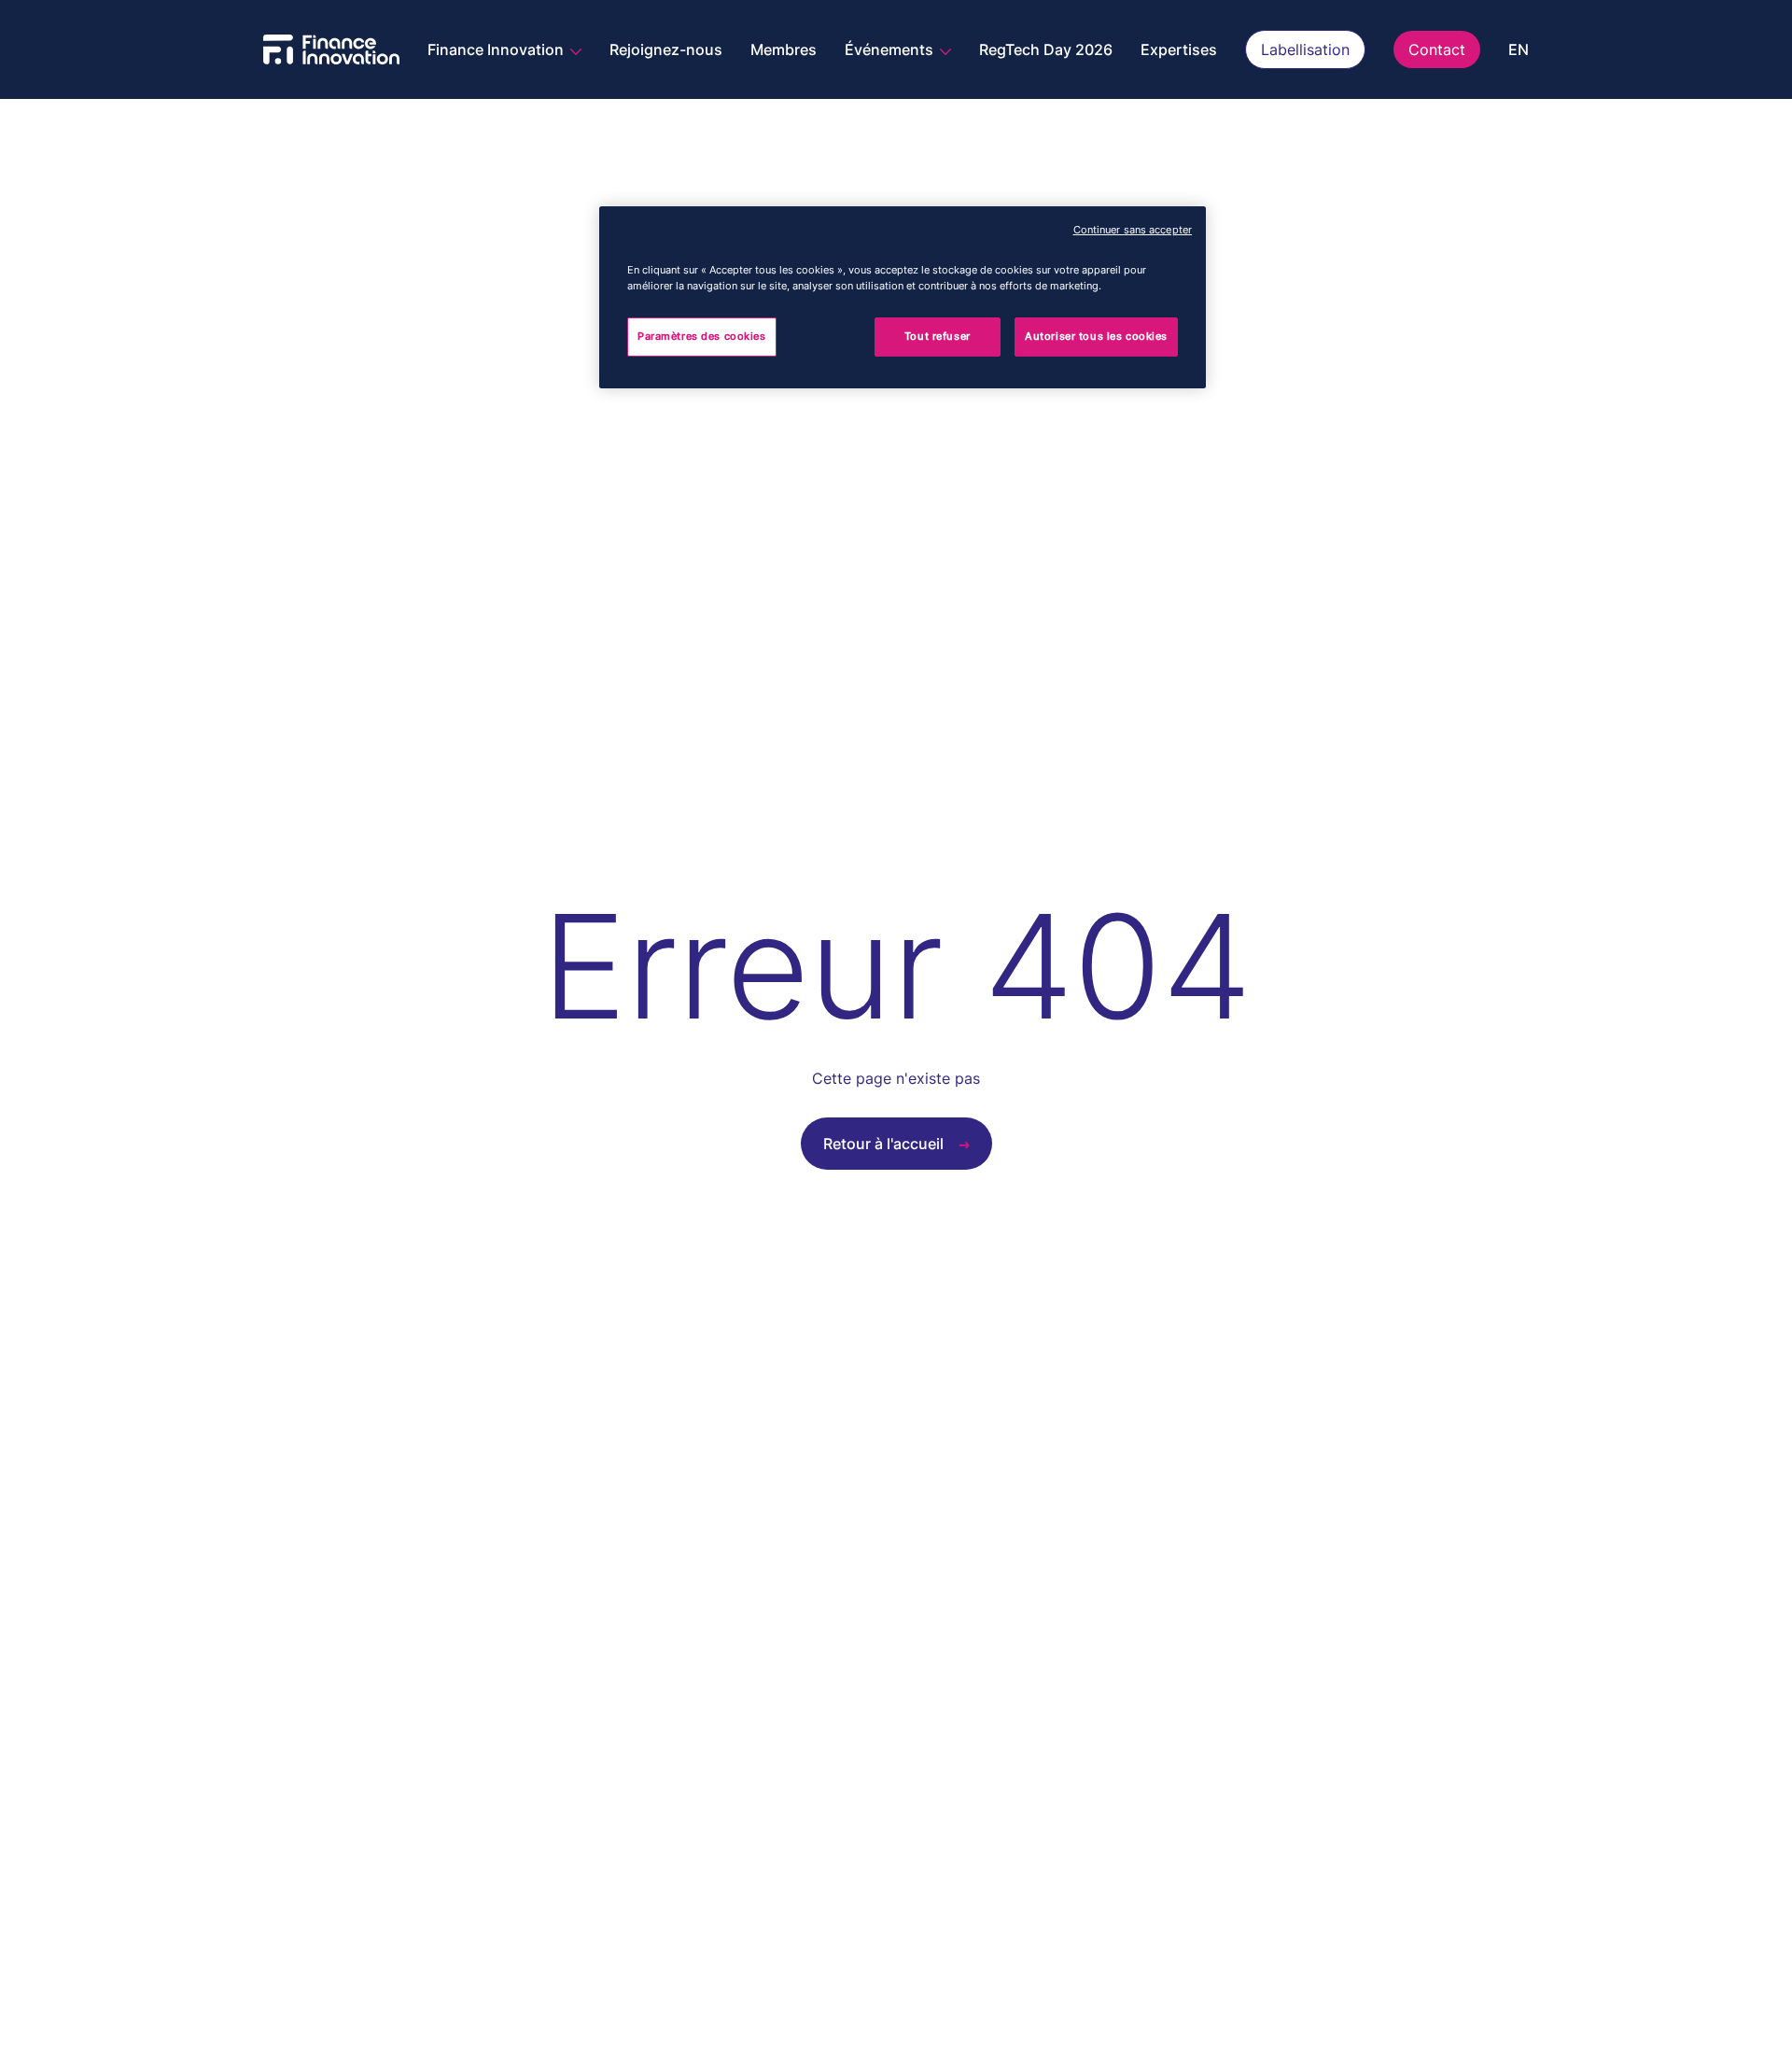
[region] (903, 297)
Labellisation (1305, 49)
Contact (1437, 49)
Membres (784, 49)
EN (1519, 49)
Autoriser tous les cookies (1096, 336)
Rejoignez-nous (666, 49)
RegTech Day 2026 (1046, 49)
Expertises (1179, 49)
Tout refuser (938, 336)
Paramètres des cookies (702, 336)
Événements (891, 49)
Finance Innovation (497, 49)
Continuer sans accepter (1133, 230)
